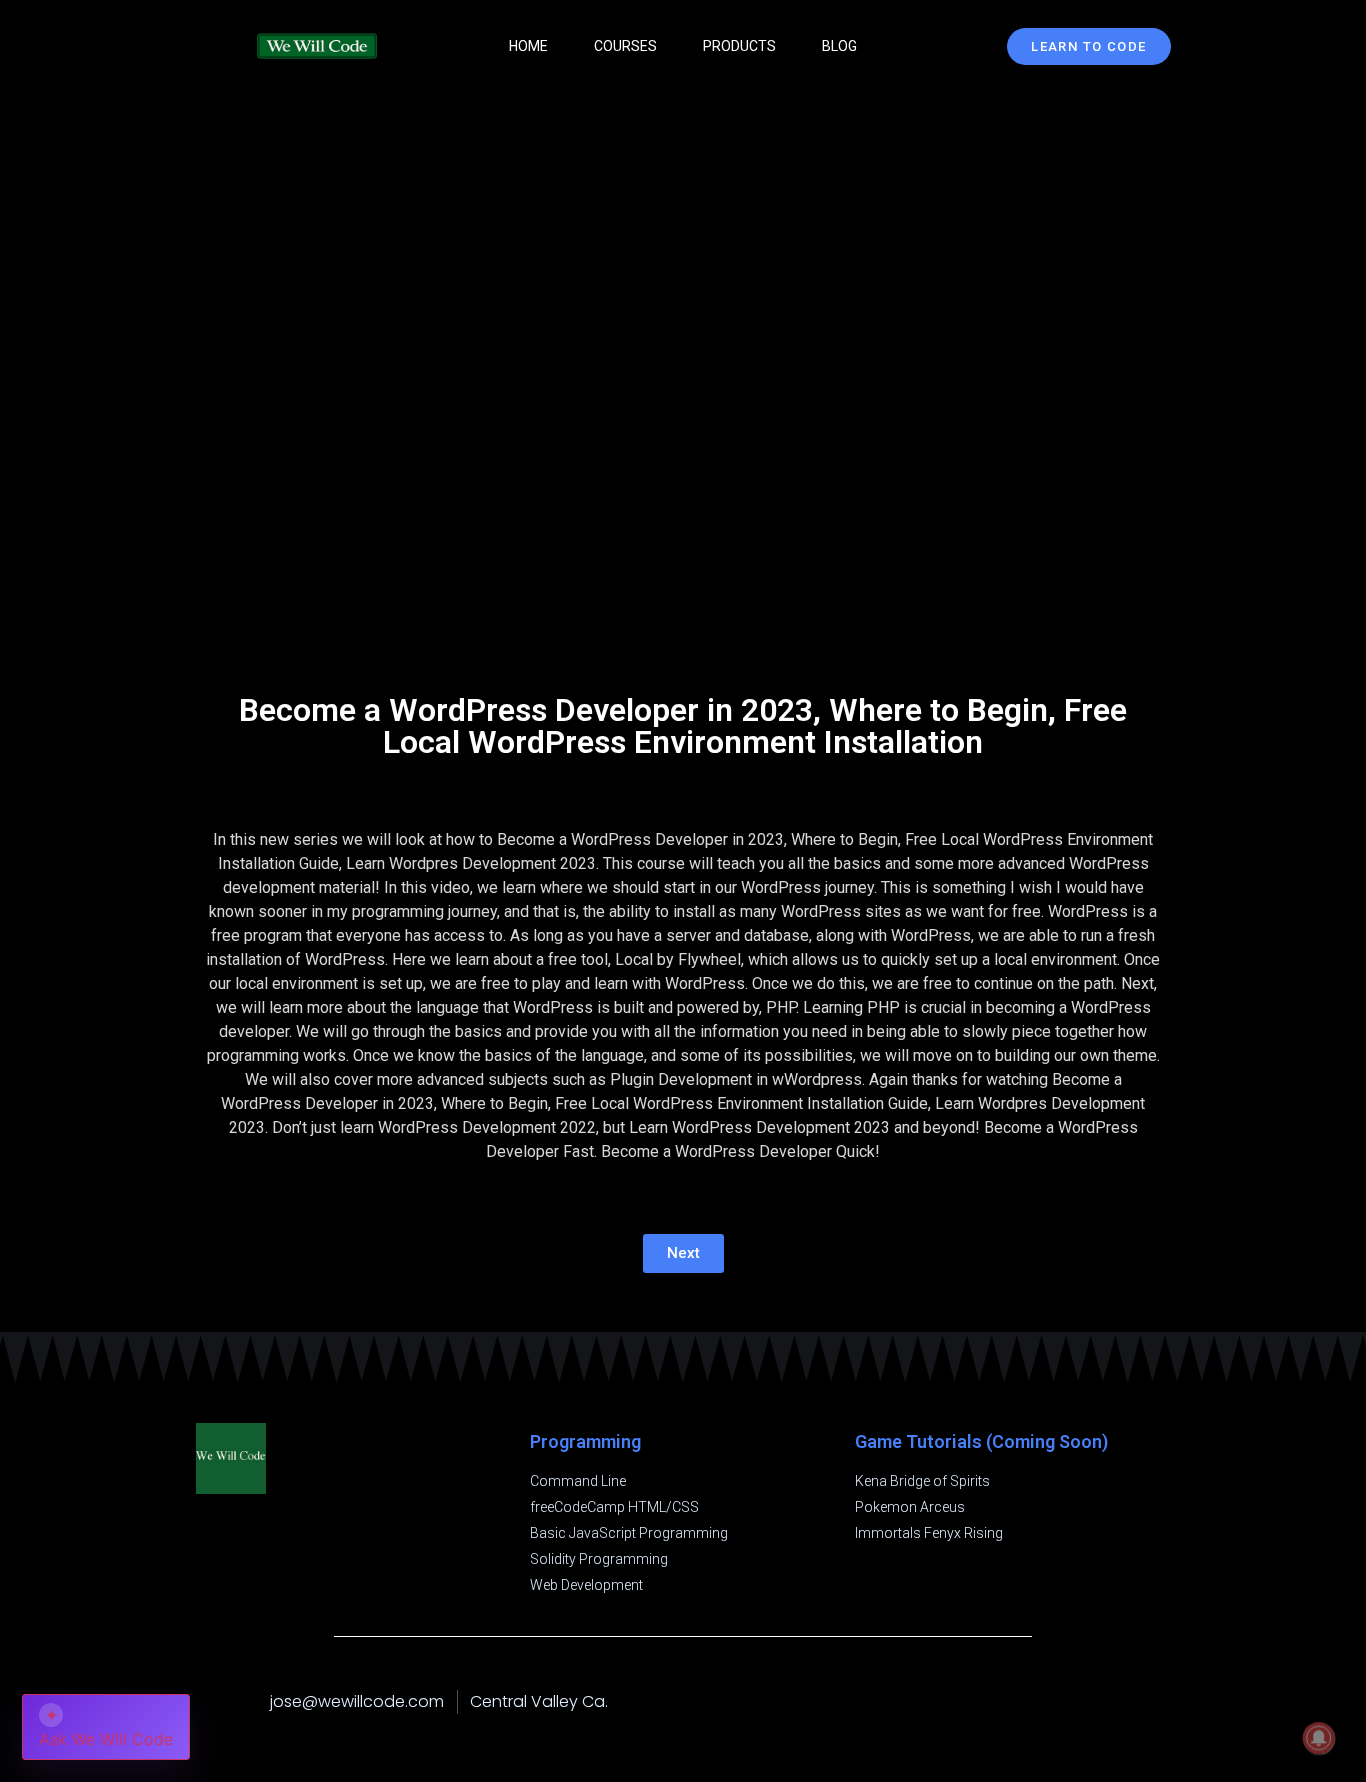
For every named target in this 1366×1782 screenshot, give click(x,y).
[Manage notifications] (1319, 1738)
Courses (625, 46)
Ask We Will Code (106, 1727)
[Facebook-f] (1081, 1702)
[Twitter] (1161, 1702)
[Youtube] (1121, 1702)
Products (739, 46)
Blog (839, 46)
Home (528, 46)
